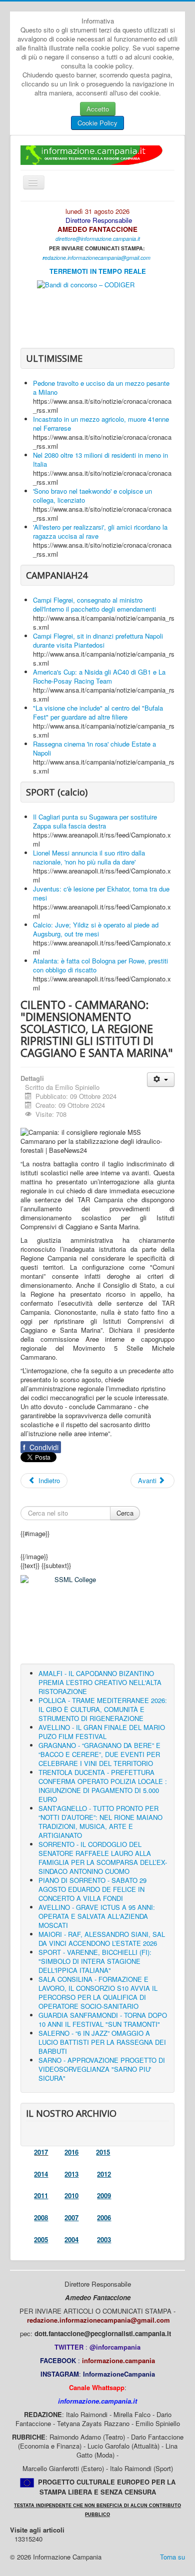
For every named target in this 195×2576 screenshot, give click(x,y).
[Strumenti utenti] (161, 1080)
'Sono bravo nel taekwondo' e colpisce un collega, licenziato (92, 495)
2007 (71, 2217)
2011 (41, 2195)
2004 (71, 2239)
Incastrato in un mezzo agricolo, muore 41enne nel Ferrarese (101, 424)
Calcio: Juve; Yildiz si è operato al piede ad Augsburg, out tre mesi (96, 929)
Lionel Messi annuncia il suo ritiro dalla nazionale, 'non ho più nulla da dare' (89, 857)
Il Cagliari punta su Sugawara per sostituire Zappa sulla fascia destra (95, 821)
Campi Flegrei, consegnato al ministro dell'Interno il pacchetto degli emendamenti (94, 604)
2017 (41, 2152)
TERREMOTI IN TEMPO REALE (98, 271)
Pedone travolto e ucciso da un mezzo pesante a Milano (101, 388)
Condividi (41, 1447)
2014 (41, 2174)
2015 (103, 2152)
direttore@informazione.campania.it (98, 239)
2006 (104, 2217)
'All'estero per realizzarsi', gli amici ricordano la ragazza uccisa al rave (100, 531)
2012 (104, 2174)
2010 (71, 2195)
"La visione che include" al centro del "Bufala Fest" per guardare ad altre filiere (98, 712)
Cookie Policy (97, 123)
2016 (71, 2152)
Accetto (98, 109)
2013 (71, 2174)
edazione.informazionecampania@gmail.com (97, 258)
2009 (104, 2195)
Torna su (172, 2557)
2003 (104, 2239)
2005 (41, 2239)
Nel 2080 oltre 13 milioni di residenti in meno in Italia (100, 459)
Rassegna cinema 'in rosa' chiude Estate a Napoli (94, 748)
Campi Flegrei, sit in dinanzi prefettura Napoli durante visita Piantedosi (98, 640)
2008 (41, 2217)
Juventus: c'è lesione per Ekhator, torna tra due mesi (101, 893)
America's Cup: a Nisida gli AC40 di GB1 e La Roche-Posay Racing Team (99, 676)
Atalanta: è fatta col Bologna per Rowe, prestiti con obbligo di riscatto (100, 965)
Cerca (125, 1513)
